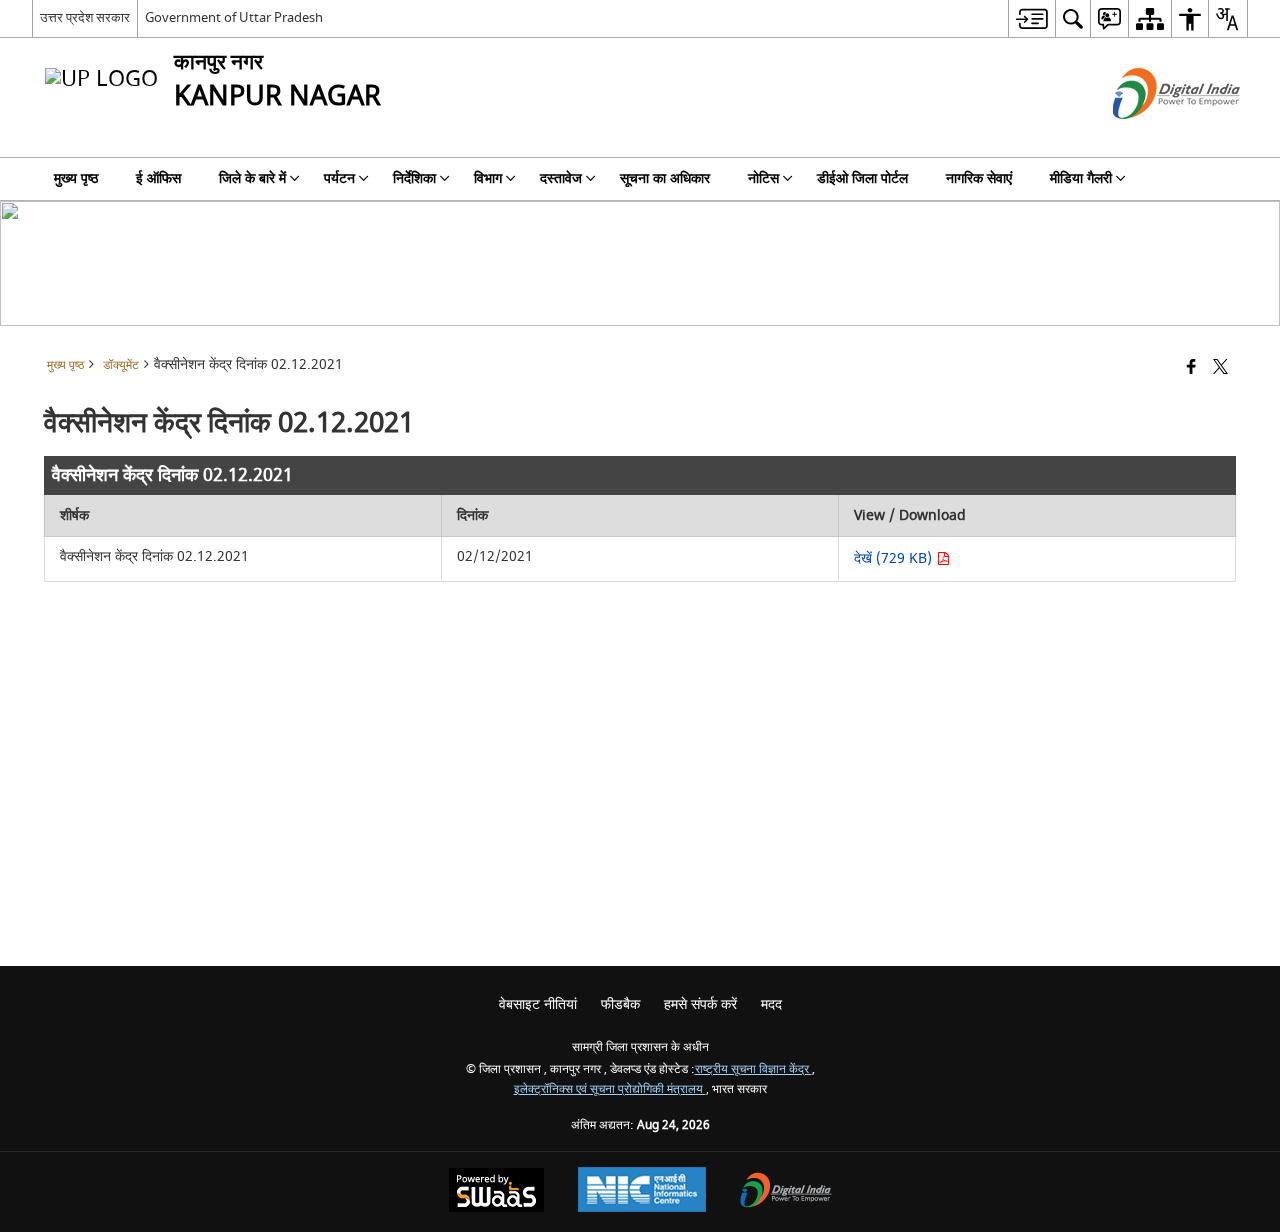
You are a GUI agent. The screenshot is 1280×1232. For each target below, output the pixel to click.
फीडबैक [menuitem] (620, 1004)
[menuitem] (1031, 18)
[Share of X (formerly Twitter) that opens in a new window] (1220, 368)
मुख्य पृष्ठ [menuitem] (76, 178)
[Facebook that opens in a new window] (1191, 368)
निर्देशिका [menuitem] (414, 178)
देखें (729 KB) (895, 558)
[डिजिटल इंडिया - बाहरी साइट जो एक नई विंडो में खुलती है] (1151, 136)
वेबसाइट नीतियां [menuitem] (538, 1004)
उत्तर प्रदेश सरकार (85, 17)
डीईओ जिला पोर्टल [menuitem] (862, 178)
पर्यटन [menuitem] (339, 178)
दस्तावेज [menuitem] (561, 178)
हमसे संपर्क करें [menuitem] (700, 1004)
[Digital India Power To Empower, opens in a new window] (786, 1192)
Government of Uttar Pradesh (234, 17)
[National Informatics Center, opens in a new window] (642, 1192)
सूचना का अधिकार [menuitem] (665, 178)
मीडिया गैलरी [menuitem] (1081, 178)
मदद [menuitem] (771, 1004)
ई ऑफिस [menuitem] (158, 178)
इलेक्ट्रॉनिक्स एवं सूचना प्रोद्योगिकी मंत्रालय (610, 1089)
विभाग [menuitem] (488, 178)
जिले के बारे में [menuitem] (252, 178)
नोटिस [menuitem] (763, 178)
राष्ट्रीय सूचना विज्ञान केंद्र (753, 1069)
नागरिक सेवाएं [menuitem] (979, 178)
